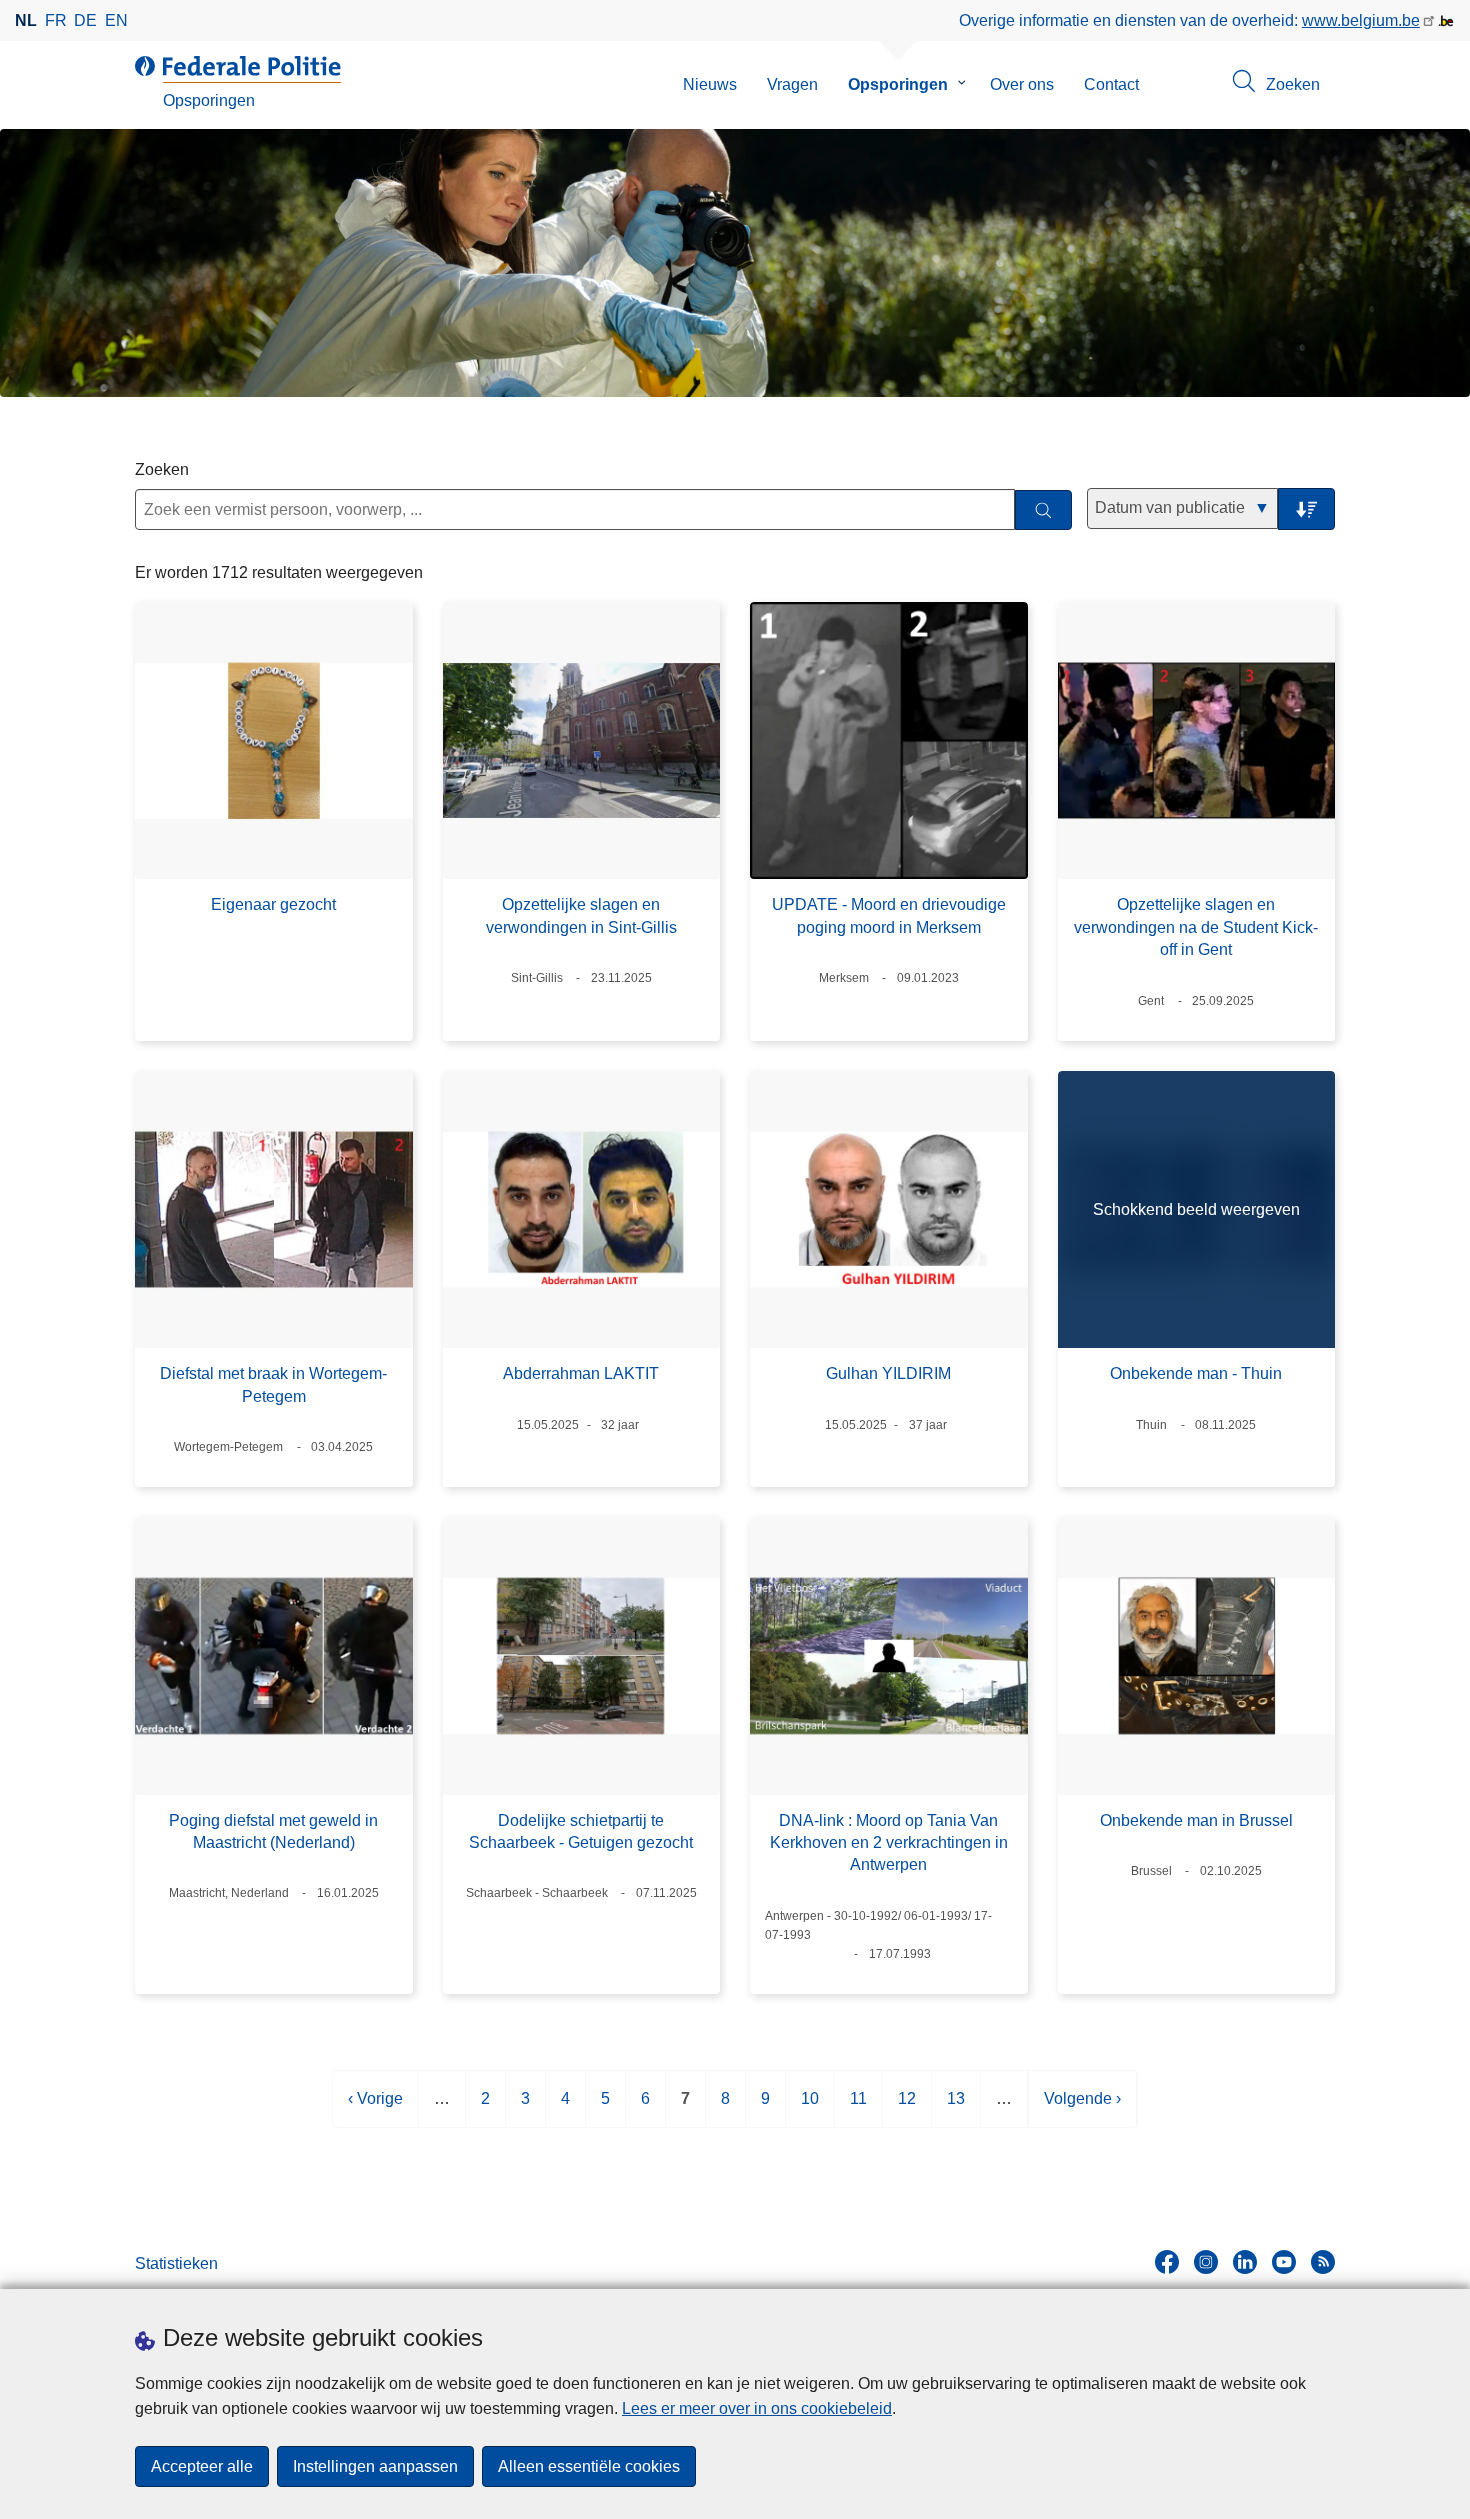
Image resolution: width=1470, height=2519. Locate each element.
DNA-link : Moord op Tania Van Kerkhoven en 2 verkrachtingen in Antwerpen (889, 1843)
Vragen (792, 84)
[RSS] (1323, 2262)
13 (956, 2108)
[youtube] (1284, 2262)
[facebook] (1167, 2262)
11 (858, 2108)
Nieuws (710, 84)
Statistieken (176, 2263)
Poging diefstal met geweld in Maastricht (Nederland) (273, 1831)
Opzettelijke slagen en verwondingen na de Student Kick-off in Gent (1196, 927)
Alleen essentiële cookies (589, 2466)
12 (907, 2108)
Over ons (1022, 84)
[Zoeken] (1043, 510)
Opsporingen (898, 84)
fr (56, 20)
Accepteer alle (202, 2466)
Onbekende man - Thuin (1196, 1373)
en (116, 20)
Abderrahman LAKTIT (581, 1373)
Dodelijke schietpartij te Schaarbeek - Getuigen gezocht (581, 1831)
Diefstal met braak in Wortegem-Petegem (273, 1384)
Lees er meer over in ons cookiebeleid (757, 2408)
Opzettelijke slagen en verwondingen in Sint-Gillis (581, 915)
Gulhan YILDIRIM (888, 1373)
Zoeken (162, 469)
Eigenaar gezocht (273, 904)
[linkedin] (1245, 2262)
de (85, 20)
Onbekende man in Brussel (1196, 1820)
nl (26, 20)
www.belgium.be (1361, 20)
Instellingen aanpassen (375, 2466)
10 (810, 2108)
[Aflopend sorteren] (1306, 509)
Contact (1111, 84)
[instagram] (1206, 2262)
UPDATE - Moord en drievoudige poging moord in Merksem (889, 915)
